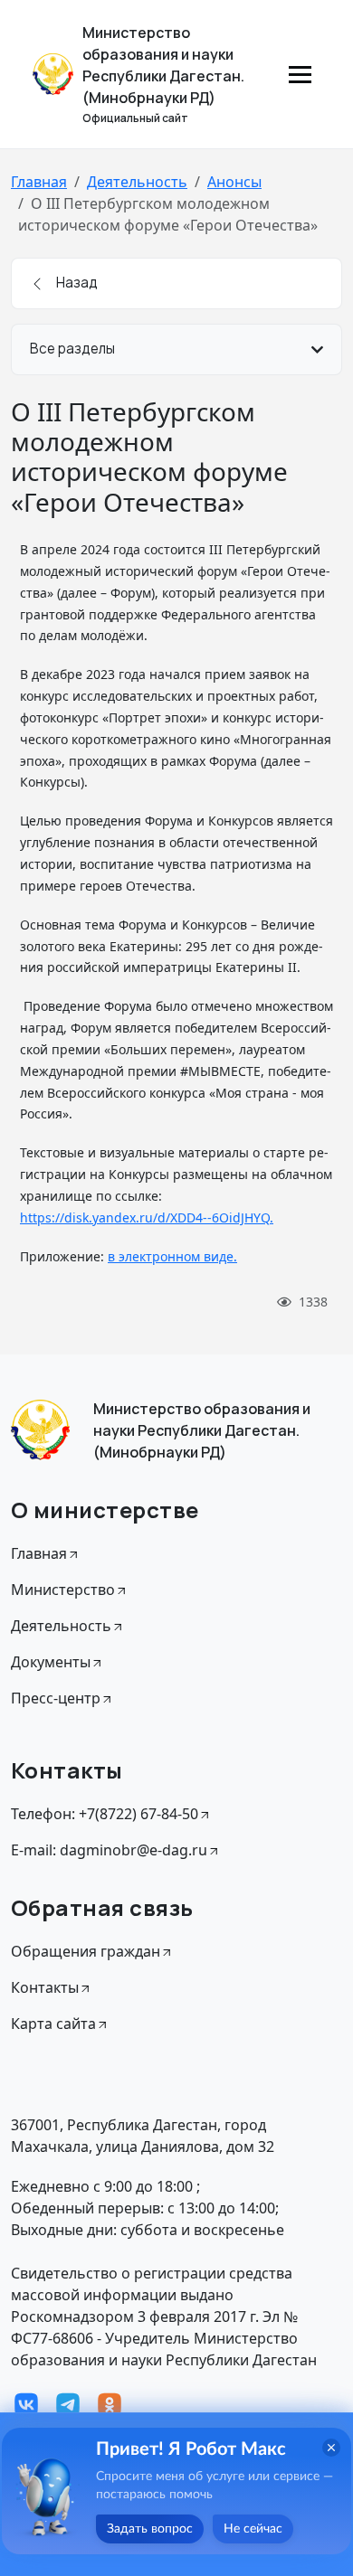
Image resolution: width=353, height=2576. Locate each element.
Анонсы (234, 182)
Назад (76, 283)
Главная (39, 182)
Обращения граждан (86, 1951)
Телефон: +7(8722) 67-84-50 (105, 1814)
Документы (51, 1662)
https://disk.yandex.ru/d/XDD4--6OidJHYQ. (147, 1217)
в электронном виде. (172, 1256)
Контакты (45, 1987)
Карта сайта (53, 2024)
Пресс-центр (56, 1698)
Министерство (63, 1590)
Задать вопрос (150, 2529)
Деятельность (137, 182)
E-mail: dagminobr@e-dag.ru (109, 1850)
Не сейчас (253, 2529)
